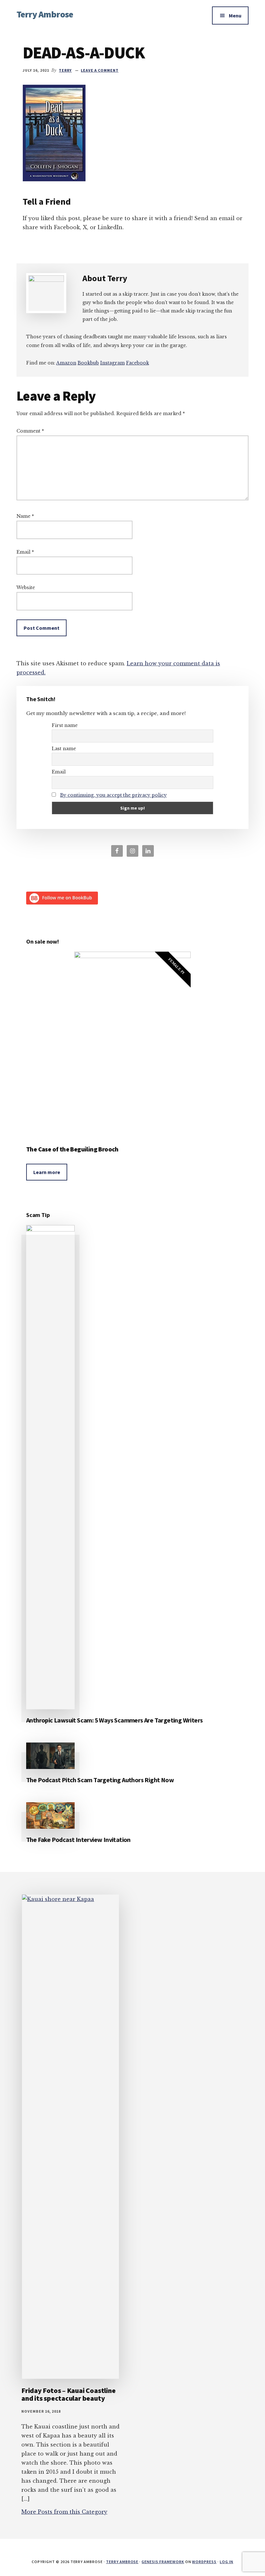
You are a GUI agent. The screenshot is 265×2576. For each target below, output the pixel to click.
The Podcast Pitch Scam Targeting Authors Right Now (100, 1780)
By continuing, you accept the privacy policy (113, 795)
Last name (64, 749)
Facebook (138, 363)
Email (25, 552)
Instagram (112, 363)
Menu (235, 15)
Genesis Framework (163, 2562)
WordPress (204, 2562)
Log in (227, 2562)
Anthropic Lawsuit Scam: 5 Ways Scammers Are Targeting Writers (114, 1720)
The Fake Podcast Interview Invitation (78, 1840)
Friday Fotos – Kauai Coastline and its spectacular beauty (68, 2394)
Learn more (47, 1172)
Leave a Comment (100, 70)
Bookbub (88, 363)
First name (65, 725)
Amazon (66, 363)
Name (25, 516)
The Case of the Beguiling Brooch (72, 1149)
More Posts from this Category (64, 2512)
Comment (30, 431)
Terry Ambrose (45, 14)
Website (26, 588)
